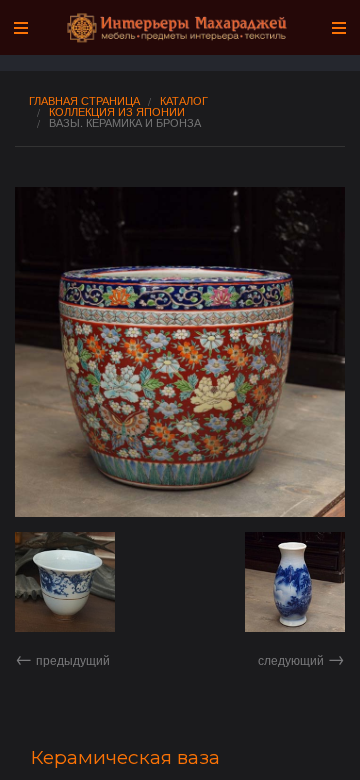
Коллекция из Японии (117, 111)
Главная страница (84, 100)
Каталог (184, 100)
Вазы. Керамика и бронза (125, 122)
